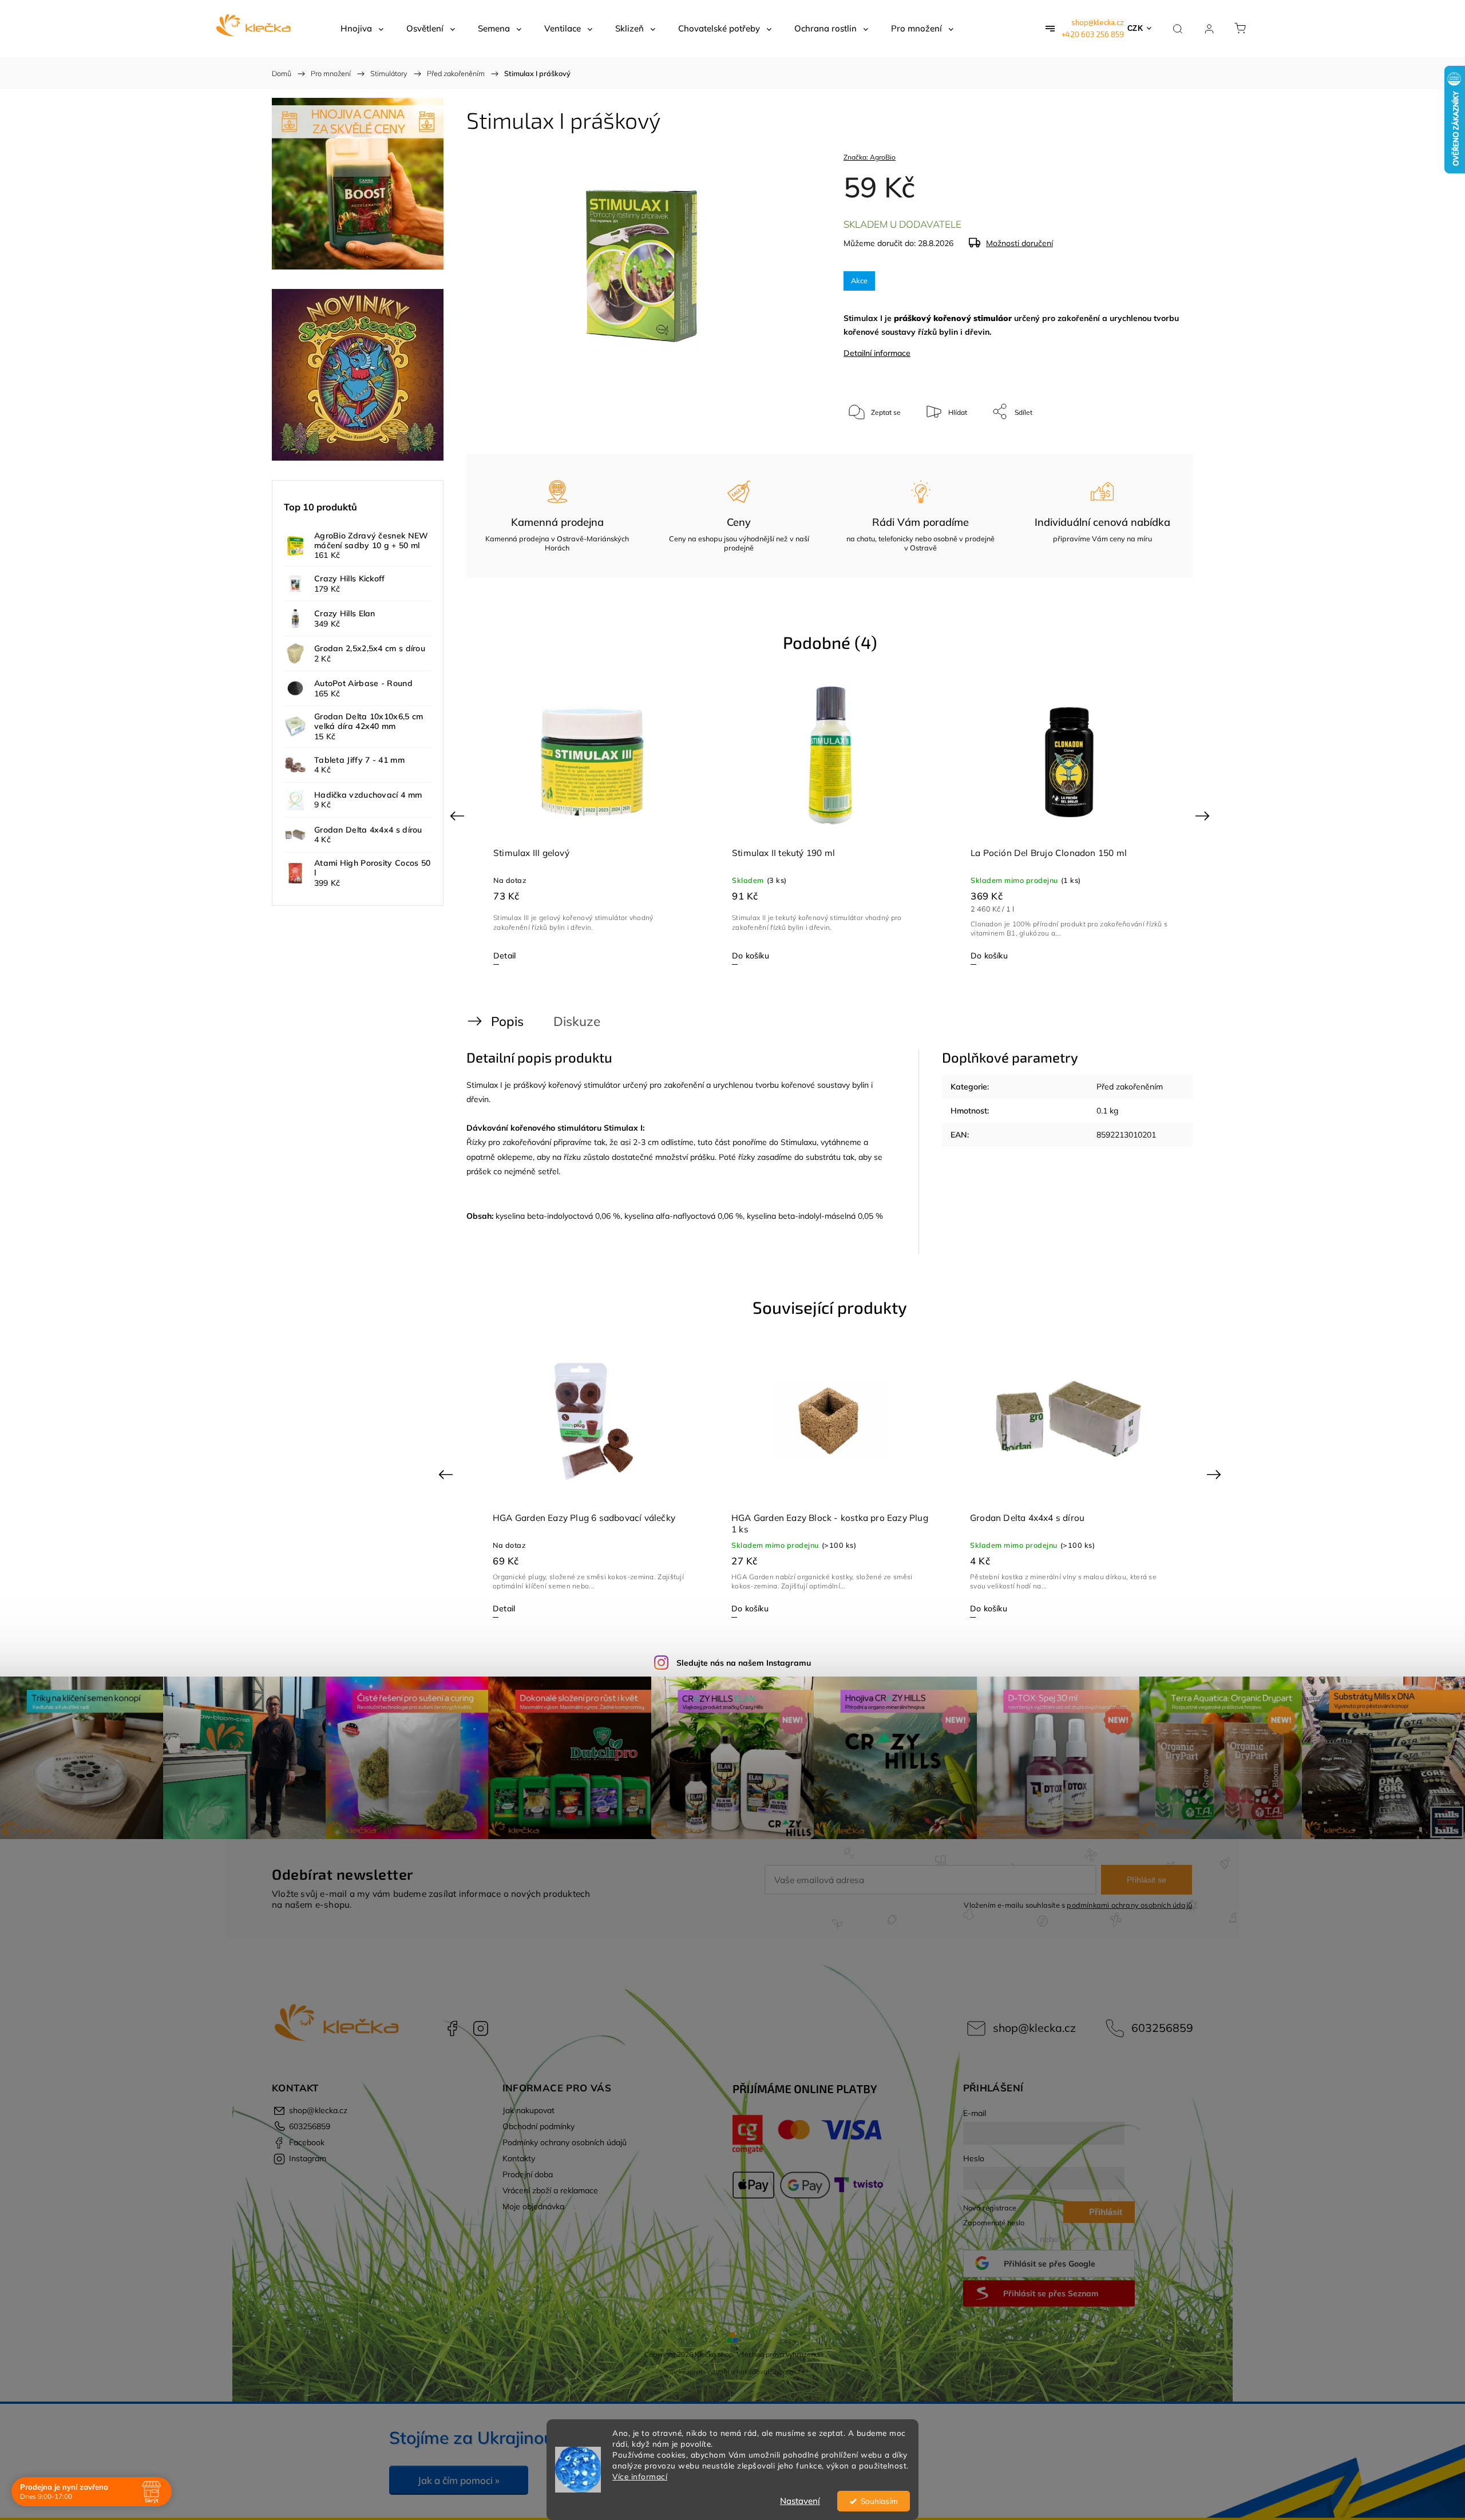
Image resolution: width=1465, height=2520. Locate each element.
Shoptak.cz (788, 2372)
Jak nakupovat (528, 2110)
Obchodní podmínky (539, 2126)
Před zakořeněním (1130, 1087)
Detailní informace (877, 353)
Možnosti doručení (1019, 243)
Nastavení (800, 2501)
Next (1204, 815)
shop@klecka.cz (1098, 22)
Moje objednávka (533, 2206)
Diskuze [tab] (577, 1021)
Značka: (870, 157)
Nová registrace (990, 2208)
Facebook (452, 2028)
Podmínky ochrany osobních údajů (565, 2142)
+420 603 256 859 (1093, 34)
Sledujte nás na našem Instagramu (744, 1663)
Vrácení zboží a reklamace (550, 2190)
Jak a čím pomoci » (459, 2480)
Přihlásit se (1147, 1880)
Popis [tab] (507, 1021)
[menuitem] (362, 29)
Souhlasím (879, 2501)
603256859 (1162, 2028)
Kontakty (519, 2158)
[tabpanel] (592, 822)
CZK (1135, 28)
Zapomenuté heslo (994, 2222)
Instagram (481, 2028)
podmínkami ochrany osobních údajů (1129, 1905)
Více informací (640, 2476)
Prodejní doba (528, 2174)
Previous (459, 815)
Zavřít (1155, 449)
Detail (743, 956)
